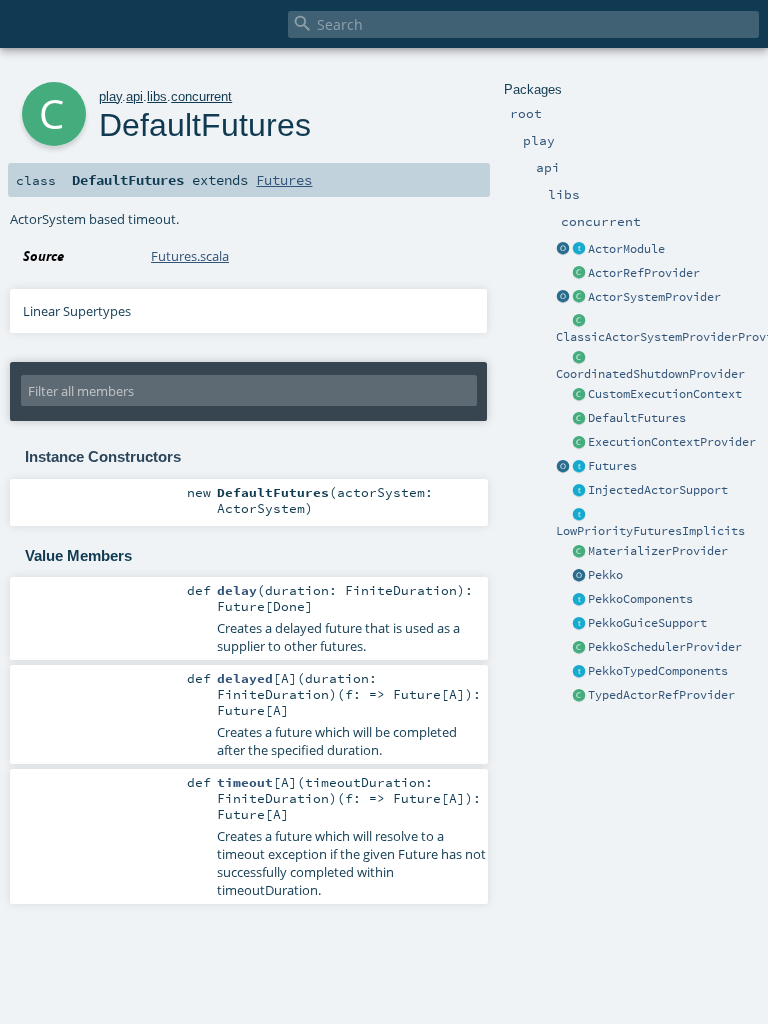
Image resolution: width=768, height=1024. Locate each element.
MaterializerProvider (658, 551)
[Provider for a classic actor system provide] (579, 321)
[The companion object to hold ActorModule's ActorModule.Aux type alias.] (563, 250)
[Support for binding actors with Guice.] (579, 624)
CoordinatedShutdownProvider (650, 374)
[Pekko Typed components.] (579, 672)
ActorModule (626, 249)
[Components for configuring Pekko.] (579, 600)
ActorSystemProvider (654, 297)
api (134, 96)
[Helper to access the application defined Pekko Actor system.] (579, 576)
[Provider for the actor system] (579, 298)
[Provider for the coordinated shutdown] (579, 358)
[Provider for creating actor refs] (579, 274)
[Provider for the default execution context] (579, 443)
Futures (612, 466)
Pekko (605, 575)
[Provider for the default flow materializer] (579, 552)
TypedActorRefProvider (661, 695)
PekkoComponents (640, 599)
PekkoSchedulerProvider (665, 647)
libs (157, 96)
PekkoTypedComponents (658, 671)
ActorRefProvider (644, 273)
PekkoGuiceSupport (647, 623)
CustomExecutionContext (665, 394)
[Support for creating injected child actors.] (579, 491)
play (110, 96)
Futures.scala (190, 256)
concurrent (201, 96)
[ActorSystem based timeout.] (579, 419)
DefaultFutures (637, 418)
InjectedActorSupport (658, 490)
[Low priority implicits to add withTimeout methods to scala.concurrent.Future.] (579, 515)
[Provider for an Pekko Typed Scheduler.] (579, 648)
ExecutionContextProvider (672, 442)
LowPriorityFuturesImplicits (650, 531)
